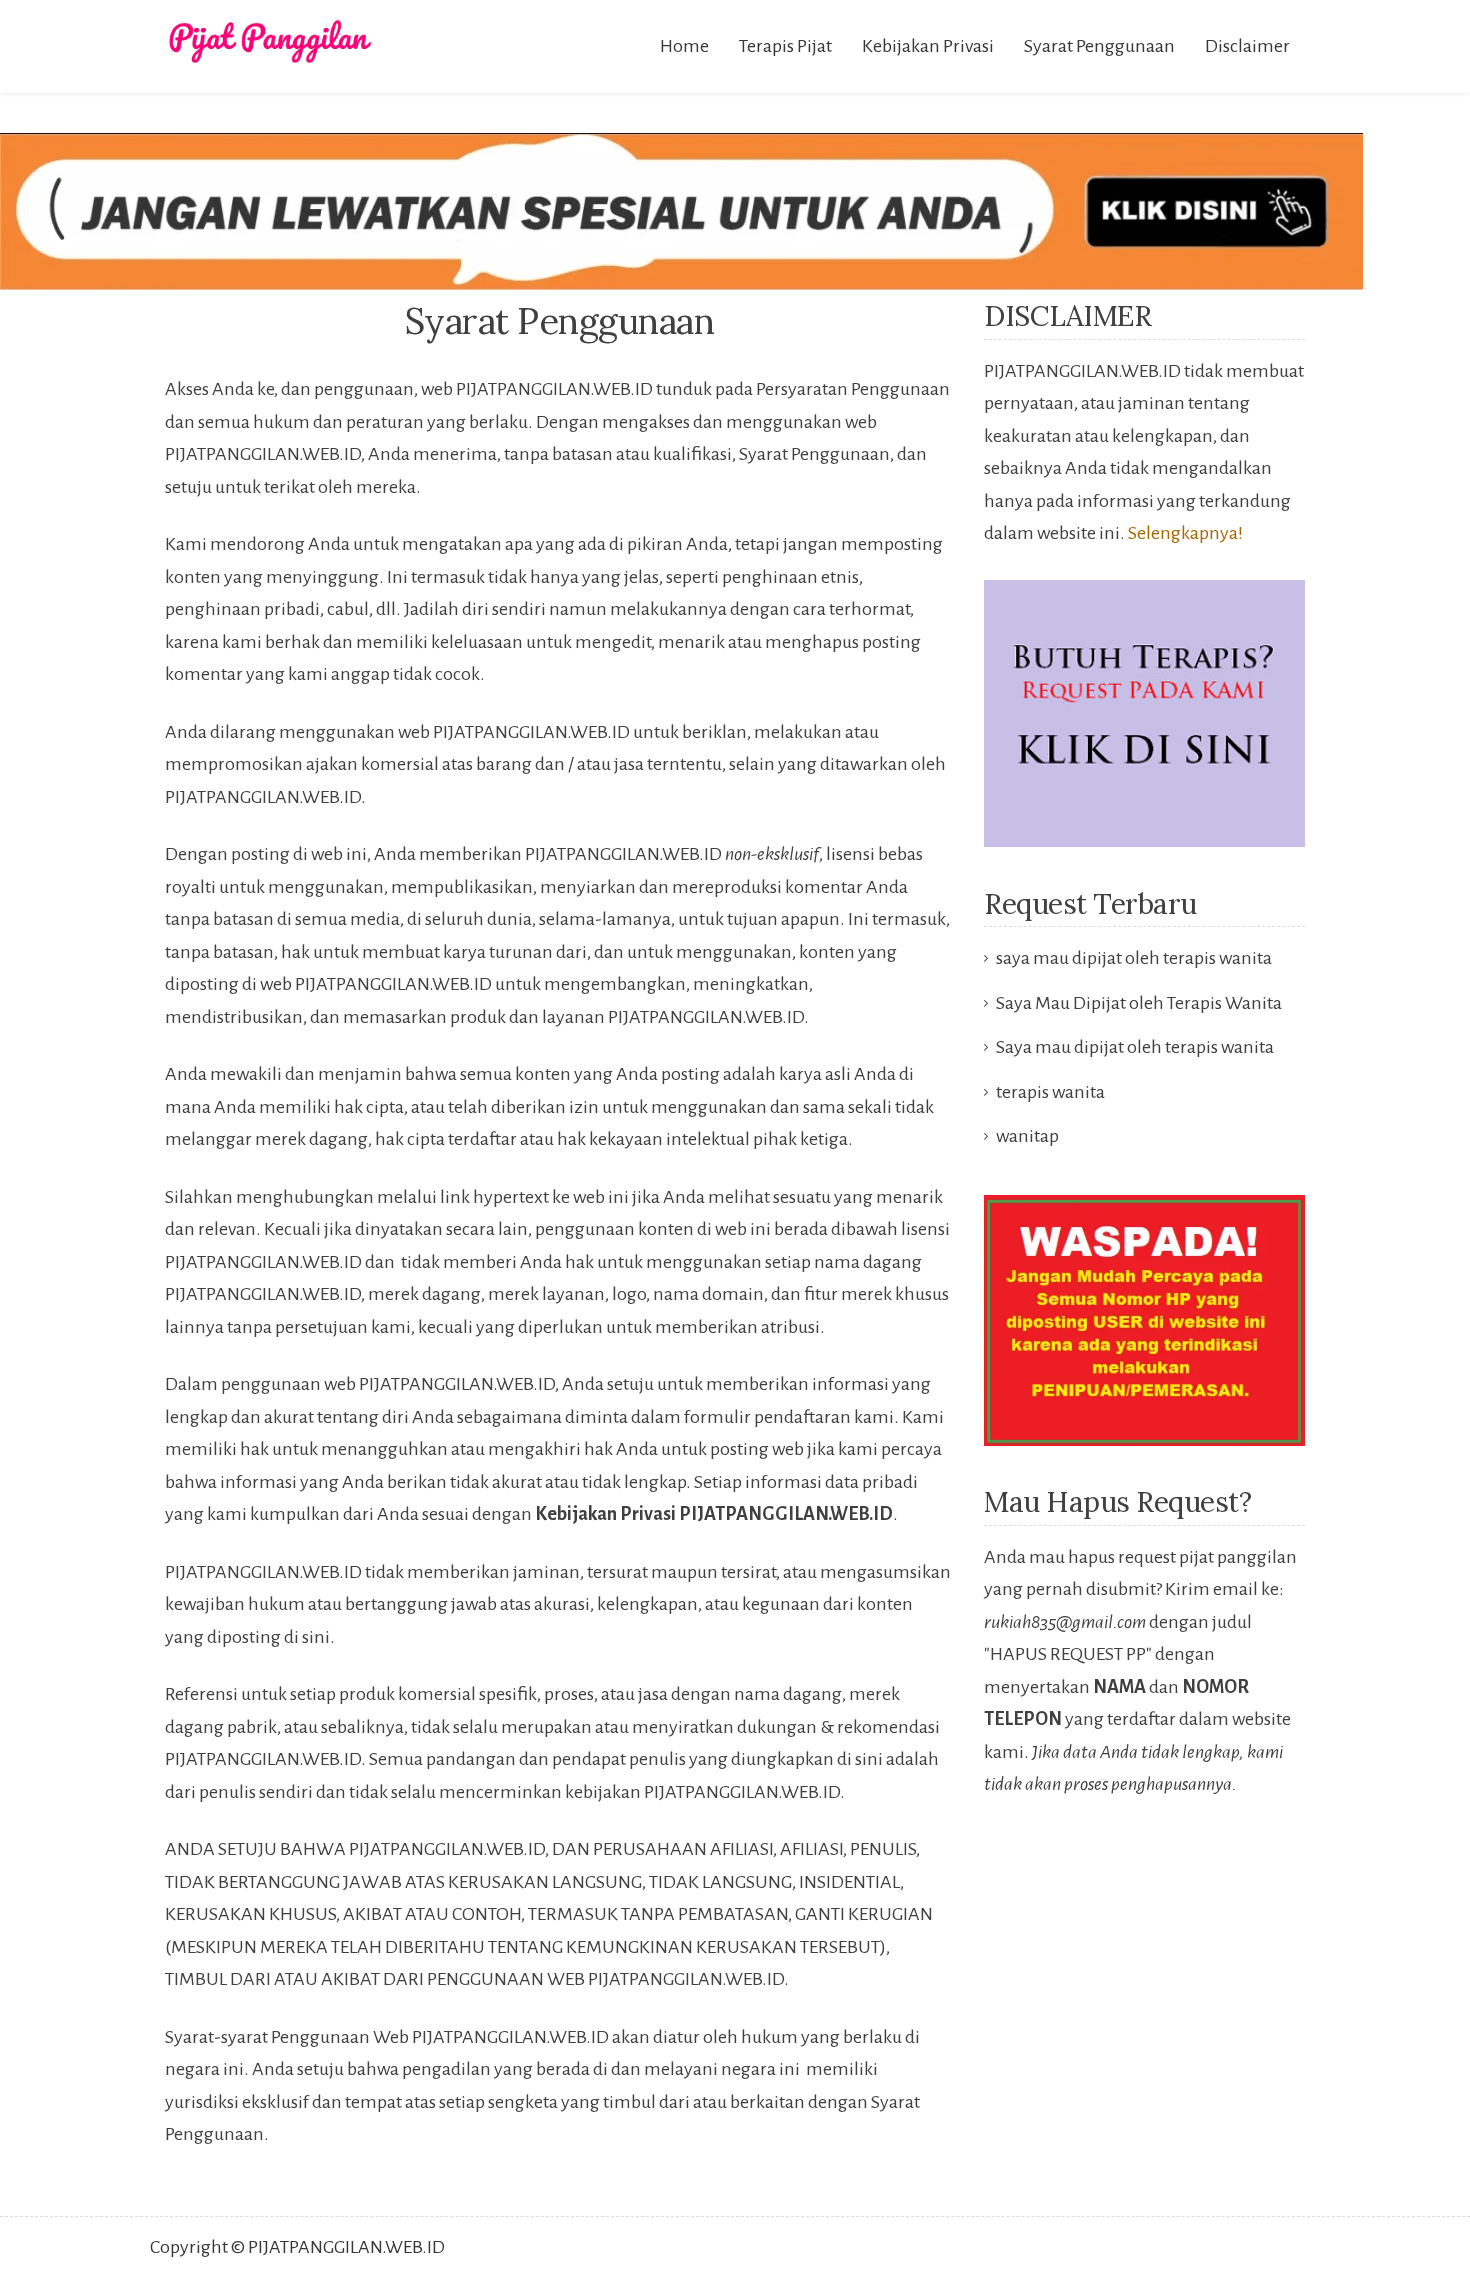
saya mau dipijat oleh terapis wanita (1134, 958)
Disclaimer (1247, 46)
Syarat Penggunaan (1099, 46)
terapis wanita (1050, 1092)
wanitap (1027, 1136)
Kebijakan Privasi (928, 46)
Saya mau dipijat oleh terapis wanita (1135, 1047)
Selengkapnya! (1185, 533)
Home (684, 46)
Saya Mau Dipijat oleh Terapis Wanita (1139, 1003)
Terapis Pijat (785, 46)
